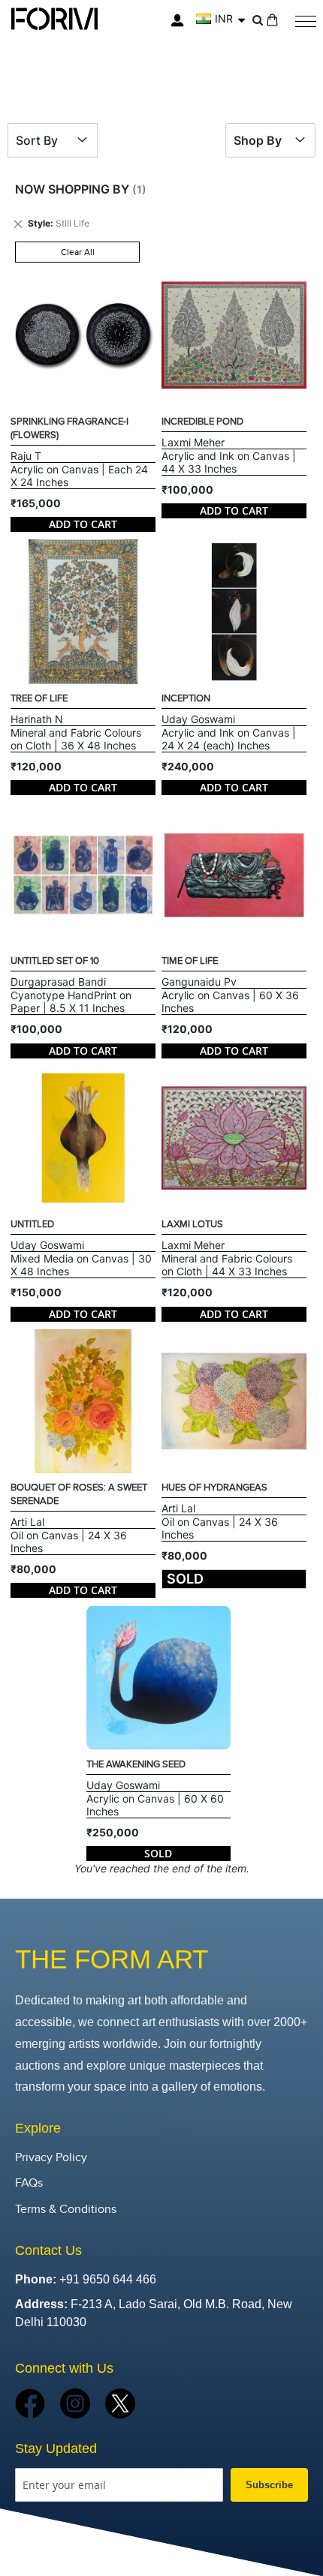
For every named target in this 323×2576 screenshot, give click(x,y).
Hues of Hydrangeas (214, 1488)
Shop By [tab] (258, 140)
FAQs (29, 2183)
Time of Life (190, 961)
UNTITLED (32, 1224)
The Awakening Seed (136, 1764)
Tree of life (39, 698)
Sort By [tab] (37, 140)
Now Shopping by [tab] (72, 189)
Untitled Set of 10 (55, 961)
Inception (186, 698)
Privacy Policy (51, 2158)
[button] (220, 19)
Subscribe (269, 2485)
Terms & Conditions (66, 2210)
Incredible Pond (202, 422)
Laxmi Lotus (192, 1224)
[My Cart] (272, 20)
